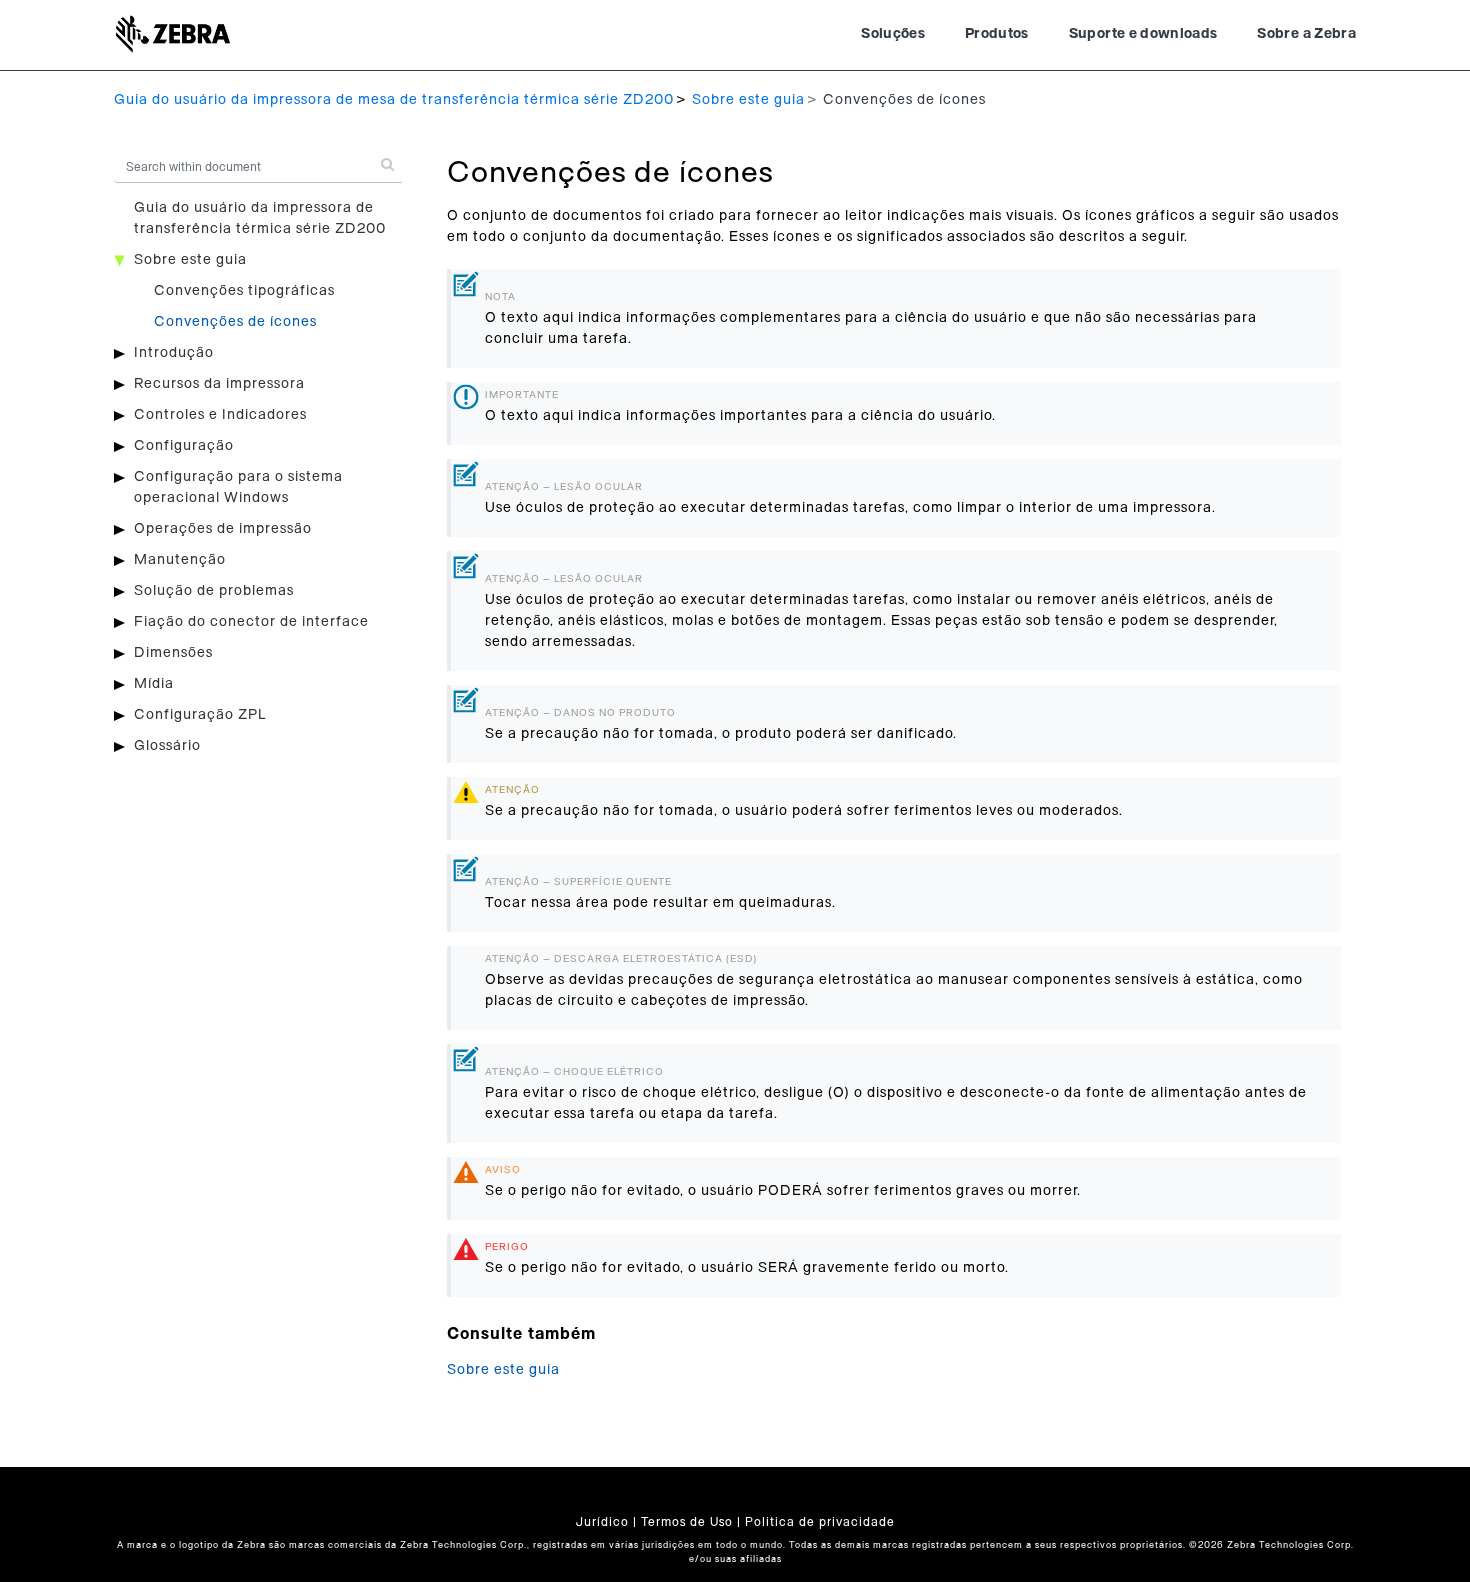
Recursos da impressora (219, 384)
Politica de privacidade (820, 1522)
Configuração (184, 446)
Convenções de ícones (235, 322)
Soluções (893, 34)
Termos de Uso (687, 1522)
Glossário (167, 746)
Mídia (154, 684)
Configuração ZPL (200, 715)
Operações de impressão (223, 529)
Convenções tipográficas (244, 291)
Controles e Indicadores (220, 415)
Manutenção (180, 560)
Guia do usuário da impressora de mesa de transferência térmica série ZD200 (394, 100)
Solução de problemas (214, 591)
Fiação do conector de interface (251, 622)
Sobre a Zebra (1306, 34)
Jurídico (602, 1522)
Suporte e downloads (1143, 34)
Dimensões (173, 653)
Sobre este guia (748, 100)
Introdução (174, 353)
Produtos (997, 34)
